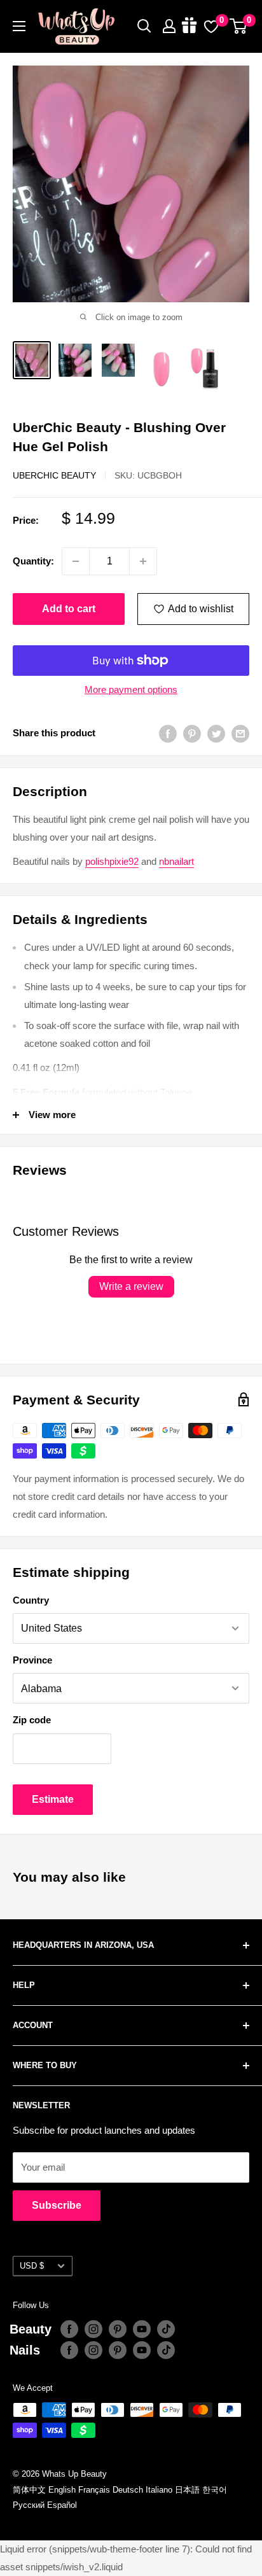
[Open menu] (19, 26)
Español (62, 2505)
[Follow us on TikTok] (166, 2329)
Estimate (53, 1799)
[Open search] (144, 26)
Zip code (32, 1720)
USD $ (32, 2266)
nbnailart (176, 861)
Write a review (131, 1286)
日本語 (187, 2490)
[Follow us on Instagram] (93, 2329)
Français (94, 2490)
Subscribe (57, 2205)
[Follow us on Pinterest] (118, 2329)
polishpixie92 (112, 861)
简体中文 (29, 2490)
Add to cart (69, 609)
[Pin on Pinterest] (192, 733)
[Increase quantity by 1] (143, 561)
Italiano (159, 2490)
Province (32, 1660)
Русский (29, 2505)
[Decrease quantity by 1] (76, 561)
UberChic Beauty (54, 475)
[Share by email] (240, 733)
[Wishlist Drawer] (211, 26)
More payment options (131, 689)
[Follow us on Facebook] (69, 2329)
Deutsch (128, 2490)
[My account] (169, 26)
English (62, 2490)
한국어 (215, 2490)
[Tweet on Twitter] (216, 733)
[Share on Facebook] (168, 733)
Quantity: (33, 561)
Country (31, 1600)
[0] (239, 26)
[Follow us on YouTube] (142, 2329)
